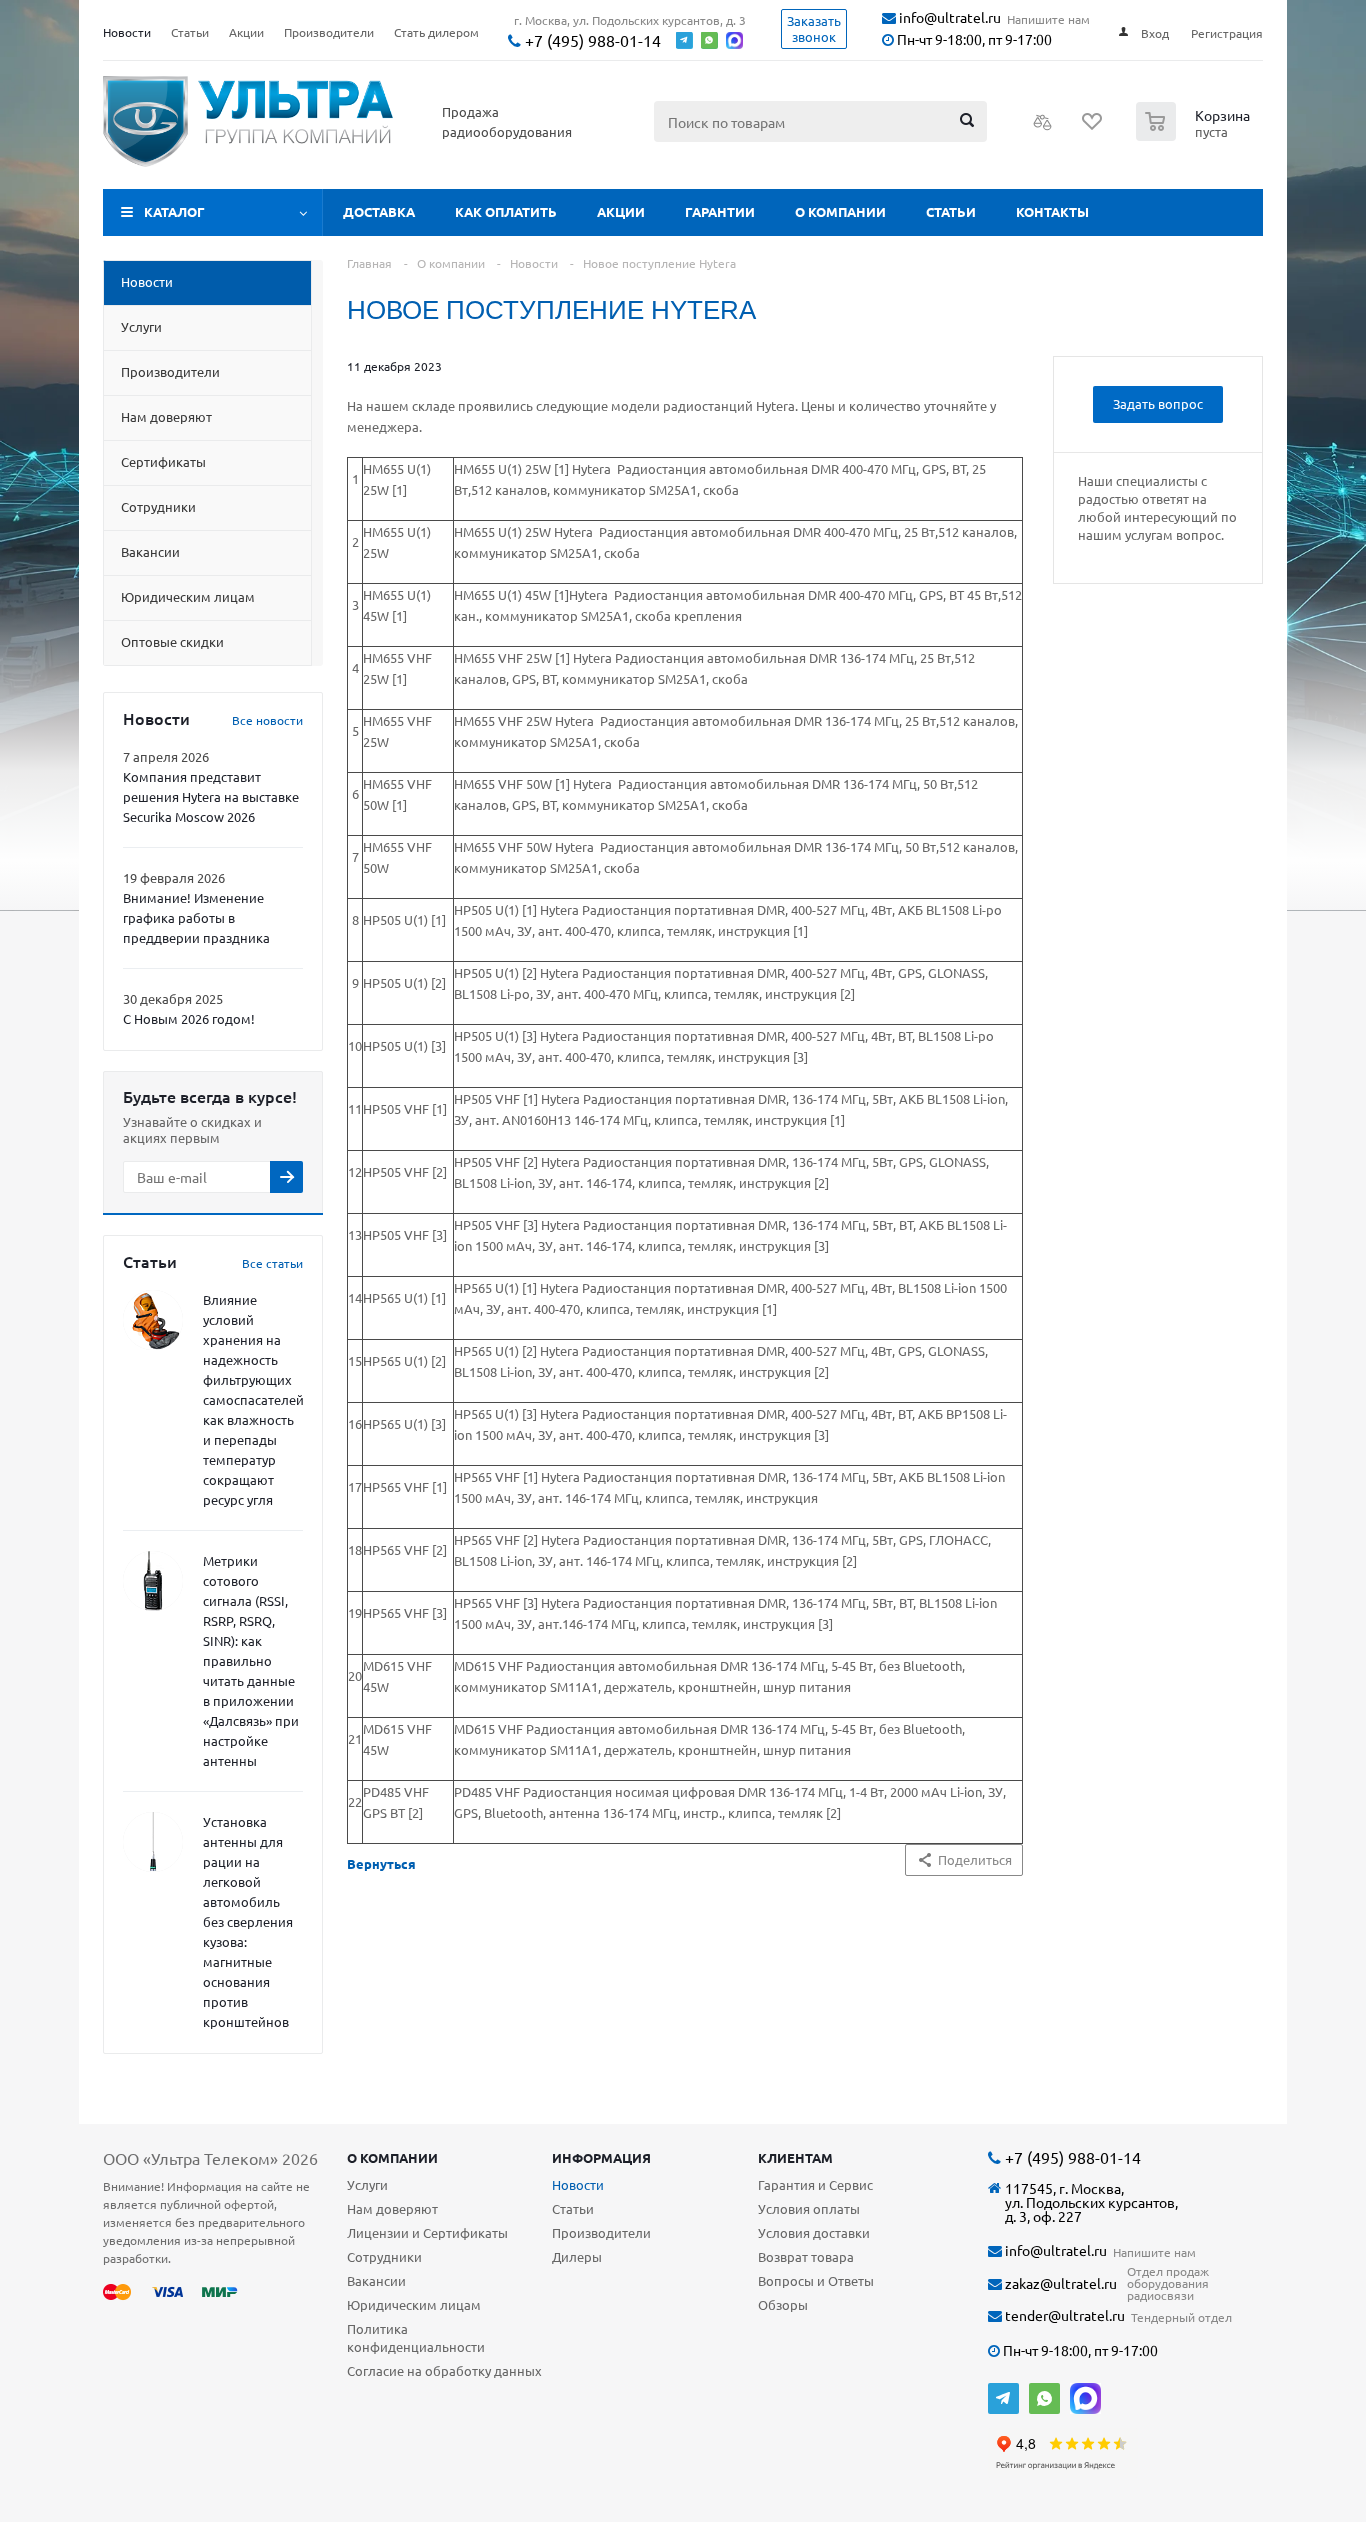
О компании (840, 211)
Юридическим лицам (414, 2304)
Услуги (367, 2184)
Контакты (1052, 211)
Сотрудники (384, 2256)
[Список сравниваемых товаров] (1043, 128)
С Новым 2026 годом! (189, 1018)
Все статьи (272, 1263)
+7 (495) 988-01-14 (591, 40)
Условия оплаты (809, 2208)
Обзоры (783, 2304)
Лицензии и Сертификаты (427, 2232)
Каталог (174, 211)
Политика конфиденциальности (416, 2337)
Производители (601, 2232)
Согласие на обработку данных (444, 2370)
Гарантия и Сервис (815, 2184)
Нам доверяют (392, 2208)
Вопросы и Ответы (816, 2280)
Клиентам (795, 2157)
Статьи (951, 211)
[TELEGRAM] (1003, 2398)
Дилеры (577, 2256)
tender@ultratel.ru (1063, 2315)
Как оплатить (506, 211)
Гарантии (720, 211)
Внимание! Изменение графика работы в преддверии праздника (196, 917)
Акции (621, 211)
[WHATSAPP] (1044, 2398)
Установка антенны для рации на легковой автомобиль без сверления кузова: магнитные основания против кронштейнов (248, 1921)
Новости (578, 2184)
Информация (601, 2157)
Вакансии (376, 2280)
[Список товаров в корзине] (1195, 135)
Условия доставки (814, 2232)
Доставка (379, 211)
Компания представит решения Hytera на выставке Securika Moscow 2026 (211, 796)
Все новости (267, 720)
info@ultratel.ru (948, 17)
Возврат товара (806, 2256)
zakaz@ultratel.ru (1059, 2283)
